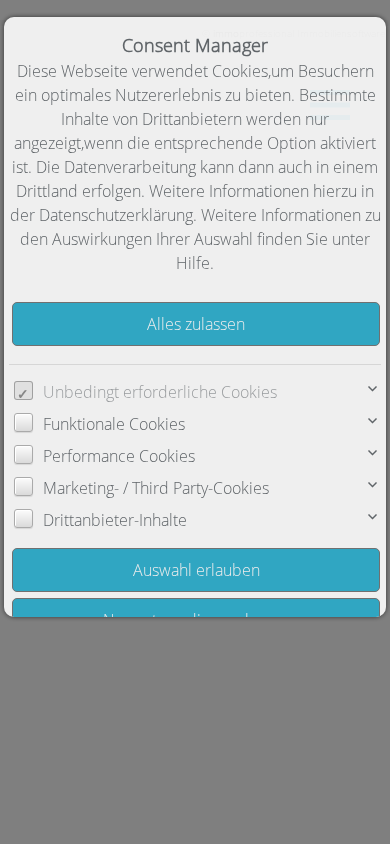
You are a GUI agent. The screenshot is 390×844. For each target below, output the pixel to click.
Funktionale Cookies (114, 424)
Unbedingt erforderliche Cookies (160, 392)
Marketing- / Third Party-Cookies (156, 488)
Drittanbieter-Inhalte (115, 520)
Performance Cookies (119, 456)
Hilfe (193, 263)
